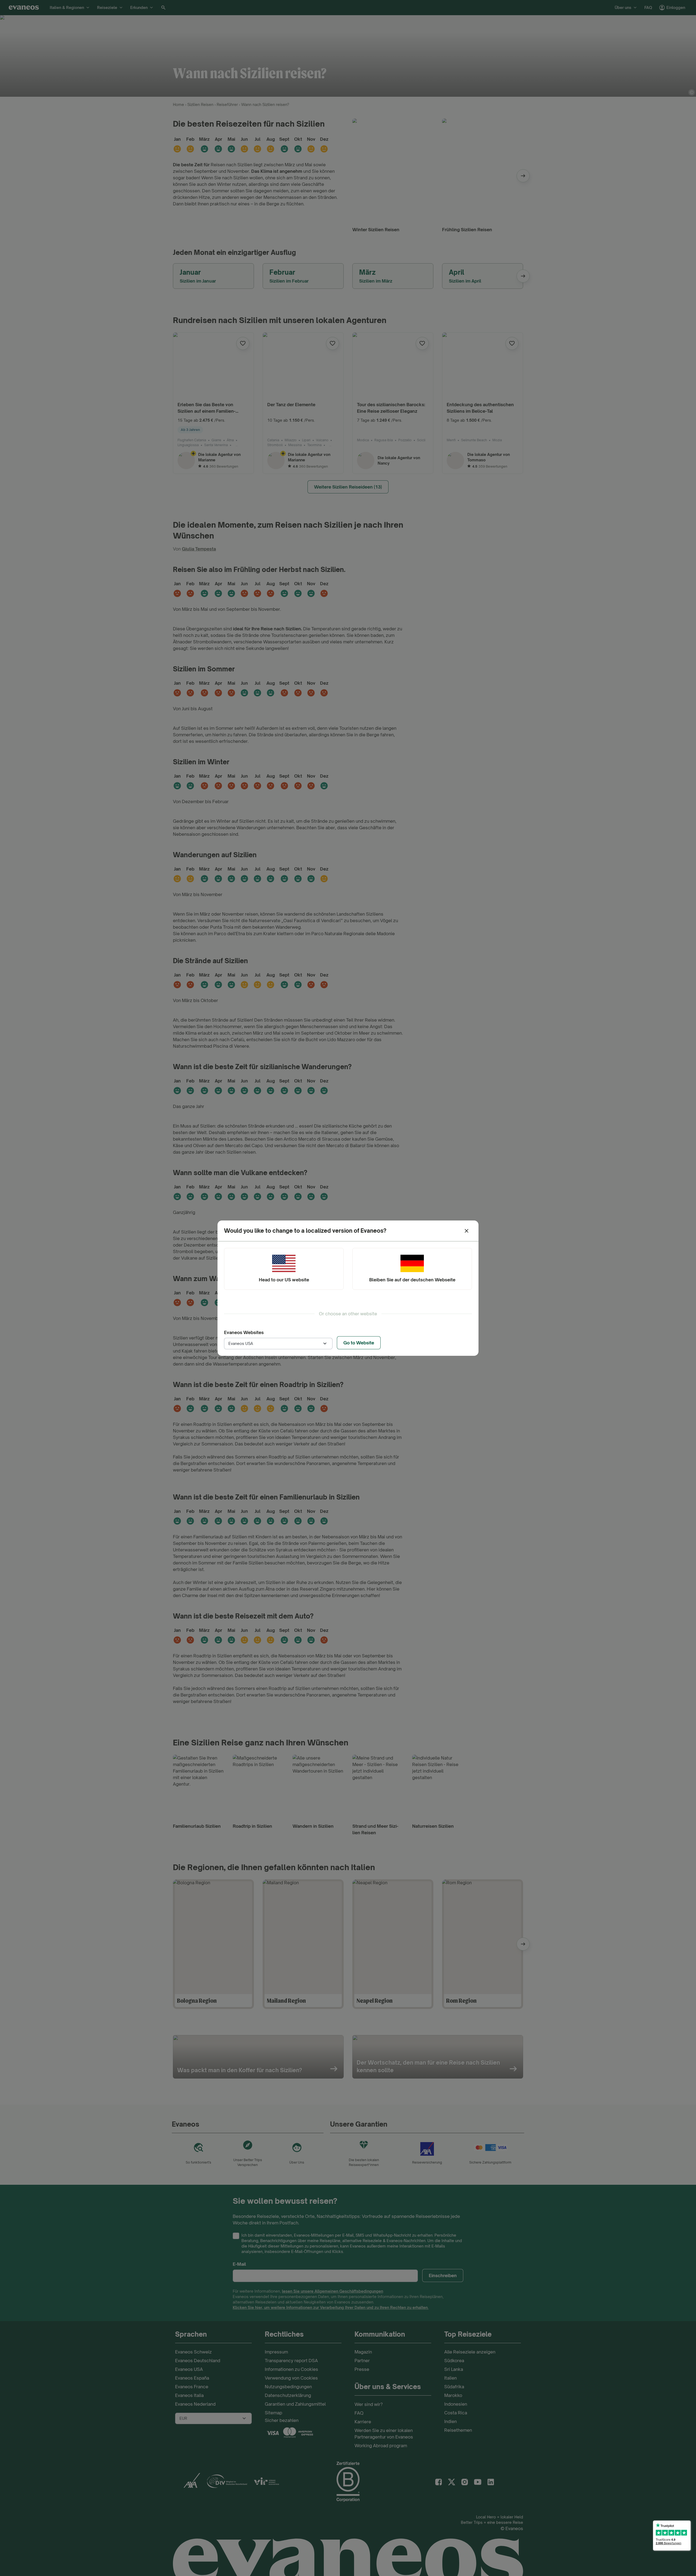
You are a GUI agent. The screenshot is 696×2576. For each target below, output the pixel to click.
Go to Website (359, 1343)
